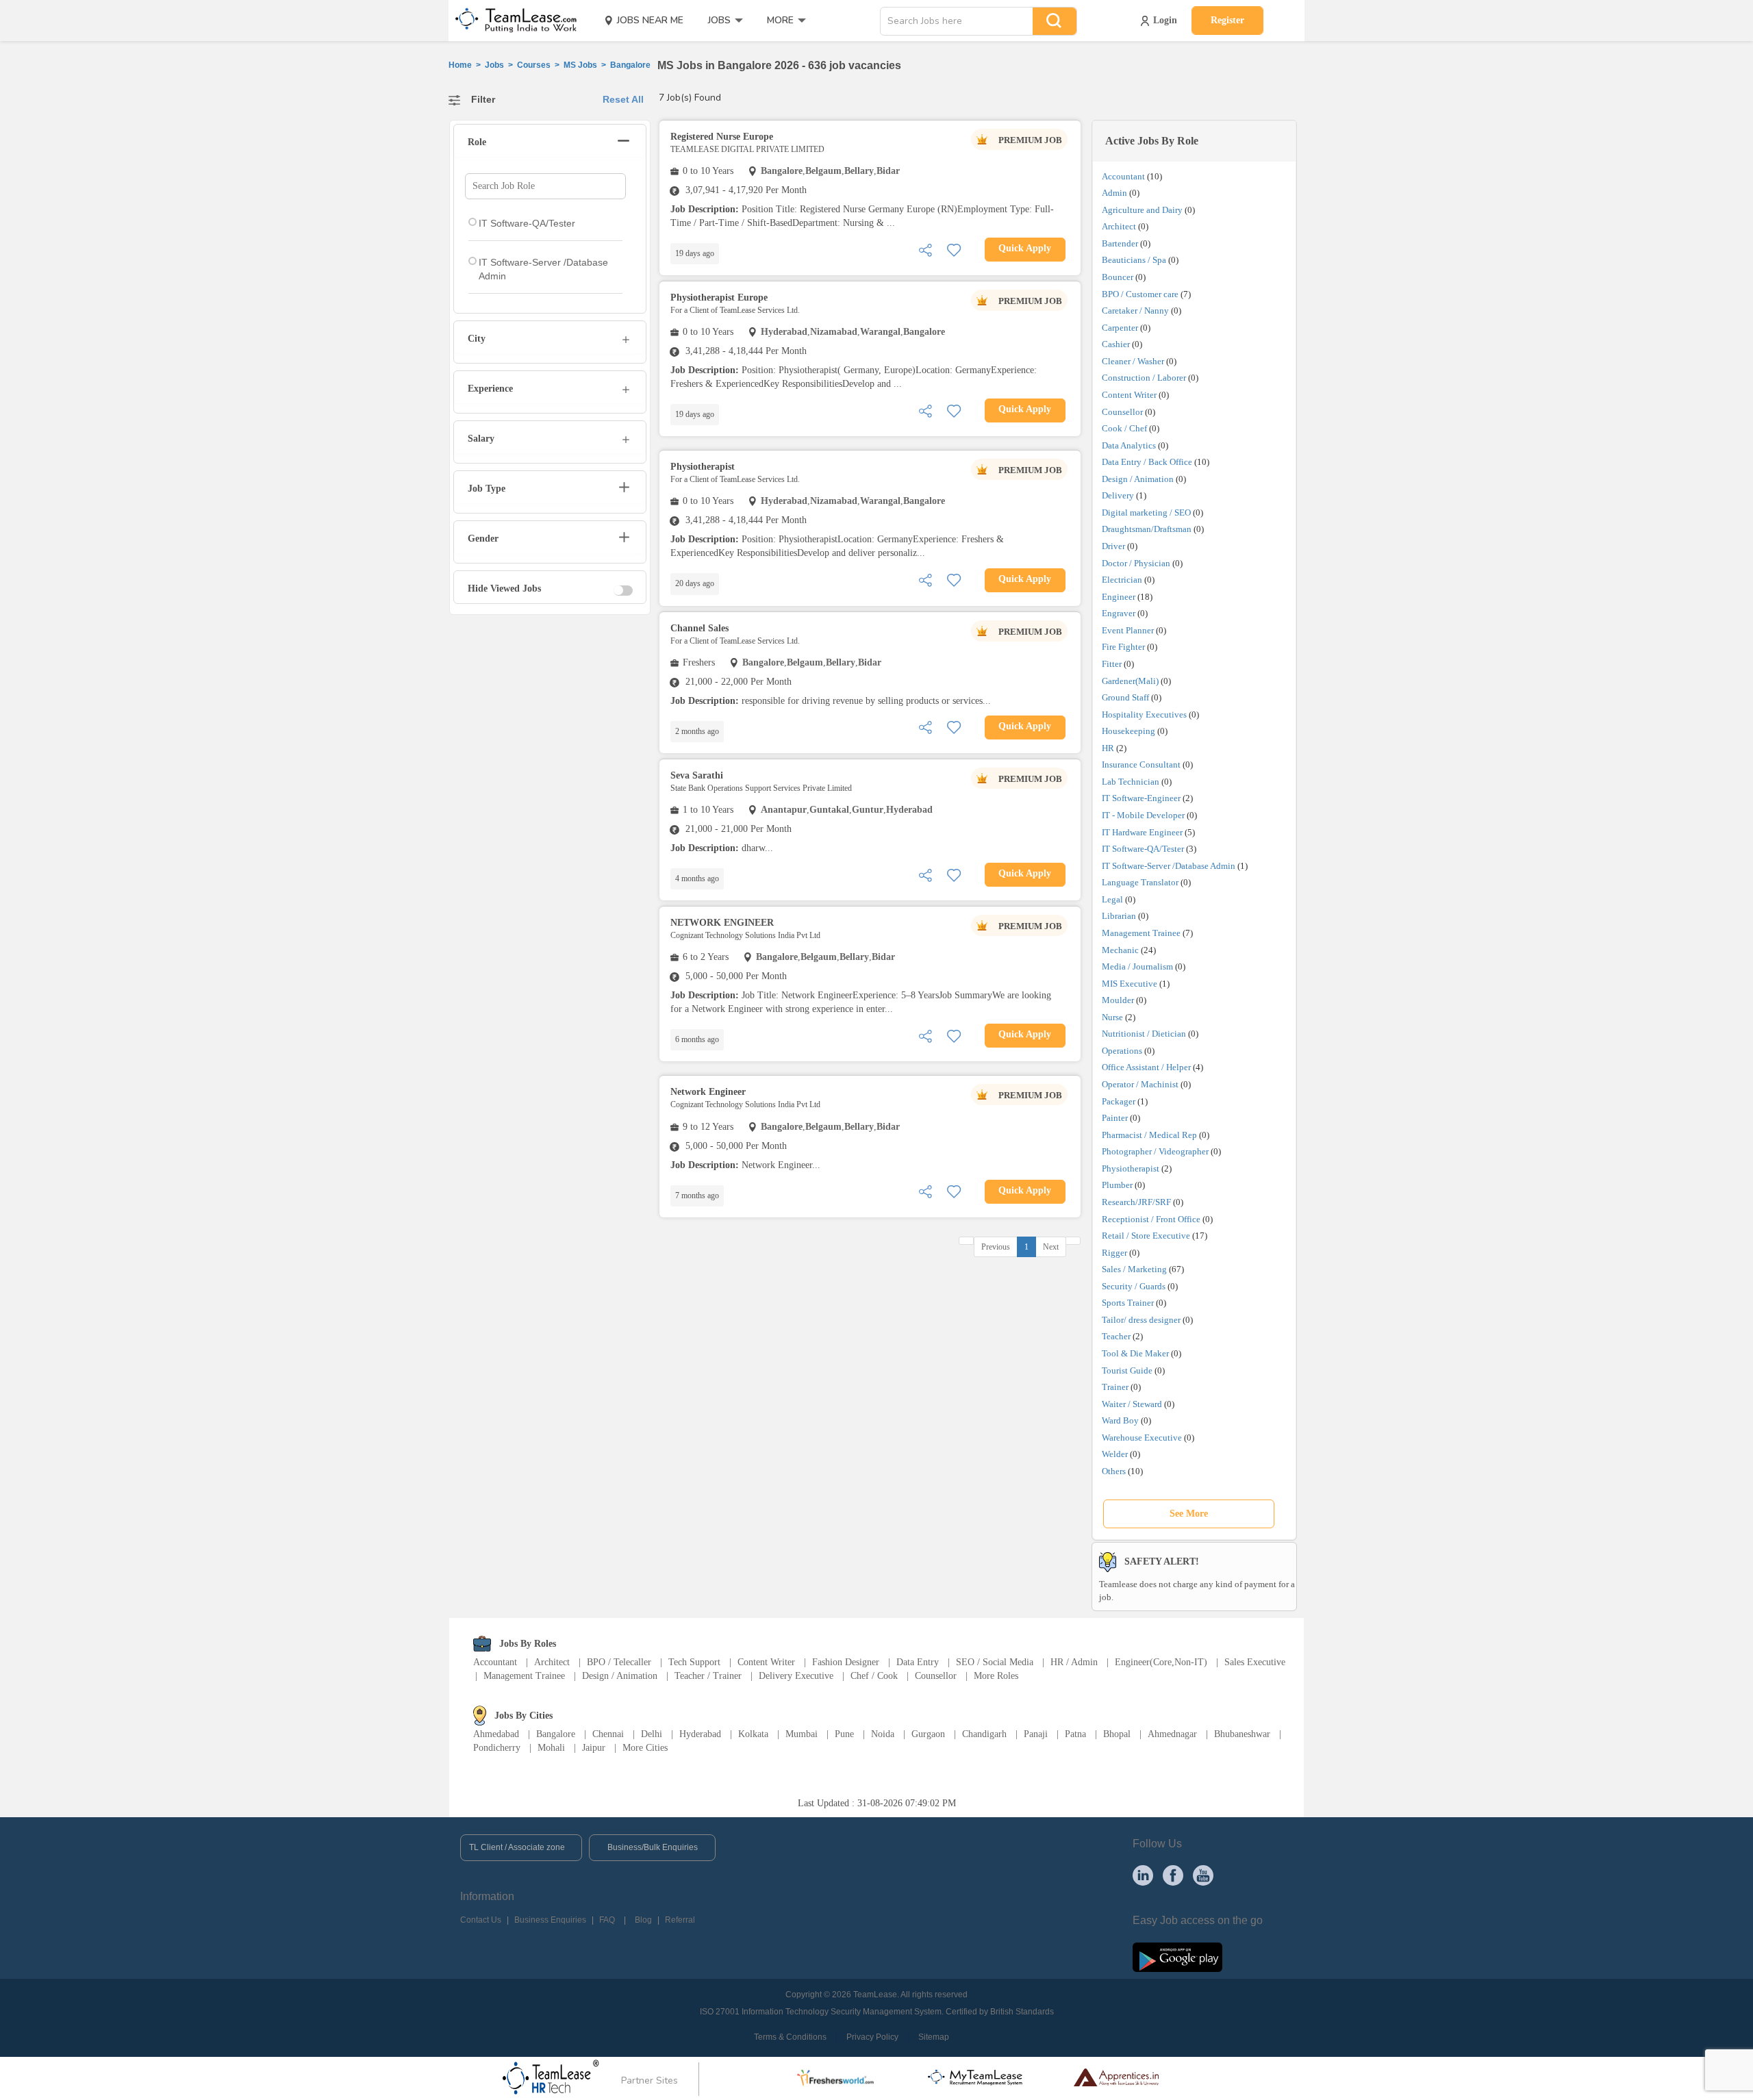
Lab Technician (1131, 782)
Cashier (1116, 344)
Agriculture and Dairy (1142, 210)
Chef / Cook (874, 1676)
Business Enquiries (550, 1920)
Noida (883, 1734)
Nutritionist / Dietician (1144, 1034)
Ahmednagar (1172, 1734)
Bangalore (556, 1734)
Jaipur (594, 1748)
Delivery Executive (796, 1676)
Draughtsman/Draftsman (1147, 529)
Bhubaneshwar (1242, 1734)
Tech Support (694, 1662)
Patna (1075, 1734)
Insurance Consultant (1141, 764)
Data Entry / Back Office (1147, 462)
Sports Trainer (1128, 1303)
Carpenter (1120, 328)
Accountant (1123, 176)
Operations (1122, 1051)
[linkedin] (1143, 1875)
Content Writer (1129, 395)
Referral (680, 1920)
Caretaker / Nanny (1135, 311)
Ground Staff (1125, 697)
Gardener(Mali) (1130, 681)
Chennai (608, 1734)
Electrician (1122, 580)
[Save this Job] (954, 249)
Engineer (1119, 597)
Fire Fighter (1123, 647)
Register (1227, 20)
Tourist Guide (1127, 1370)
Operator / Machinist (1140, 1084)
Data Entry (918, 1662)
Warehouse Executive (1142, 1438)
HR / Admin (1074, 1662)
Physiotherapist (1131, 1168)
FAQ (607, 1920)
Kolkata (753, 1734)
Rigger (1114, 1253)
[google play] (1177, 1956)
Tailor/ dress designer (1141, 1320)
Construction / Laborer (1144, 378)
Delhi (652, 1734)
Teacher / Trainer (708, 1676)
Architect (1119, 226)
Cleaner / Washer (1133, 361)
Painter (1115, 1118)
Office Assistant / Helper (1146, 1067)
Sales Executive (1255, 1662)
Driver (1113, 546)
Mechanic (1120, 950)
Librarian (1119, 916)
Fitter (1112, 664)
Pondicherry (497, 1748)
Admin (1114, 193)
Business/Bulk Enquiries (653, 1847)
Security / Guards (1134, 1286)
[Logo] (512, 21)
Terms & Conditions (790, 2037)
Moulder (1118, 1000)
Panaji (1036, 1734)
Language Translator (1140, 882)
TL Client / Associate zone (517, 1847)
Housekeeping (1128, 731)
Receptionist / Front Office (1151, 1219)
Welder (1115, 1454)
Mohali (551, 1748)
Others (1114, 1471)
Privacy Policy (872, 2037)
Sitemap (934, 2037)
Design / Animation (1138, 479)
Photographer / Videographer (1155, 1151)
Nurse (1112, 1017)
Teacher (1116, 1336)
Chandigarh (984, 1734)
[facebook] (1173, 1875)
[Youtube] (1203, 1875)
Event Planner (1128, 630)
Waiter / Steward (1132, 1404)
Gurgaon (928, 1734)
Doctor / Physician (1136, 563)
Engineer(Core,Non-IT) (1161, 1662)
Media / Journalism (1137, 966)
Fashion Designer (846, 1662)
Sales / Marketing (1134, 1269)
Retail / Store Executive (1146, 1236)
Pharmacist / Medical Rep (1149, 1135)
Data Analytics (1129, 445)
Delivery (1118, 495)
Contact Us (481, 1920)
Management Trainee (1141, 933)
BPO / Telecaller (619, 1662)
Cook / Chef (1124, 428)
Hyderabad (700, 1734)
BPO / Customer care (1140, 294)
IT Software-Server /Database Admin (1169, 866)
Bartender (1120, 243)
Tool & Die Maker (1136, 1353)
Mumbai (802, 1734)
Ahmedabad (496, 1734)
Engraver (1119, 613)
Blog (643, 1920)
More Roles (996, 1676)
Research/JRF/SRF (1136, 1202)
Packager (1119, 1101)
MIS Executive (1130, 984)
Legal (1112, 899)
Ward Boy (1120, 1420)
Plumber (1117, 1185)
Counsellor (1122, 412)
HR (1108, 748)
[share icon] (925, 249)
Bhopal (1117, 1734)
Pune (844, 1734)
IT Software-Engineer (1141, 798)
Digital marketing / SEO (1146, 513)
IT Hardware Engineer (1142, 832)
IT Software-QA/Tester (1143, 849)
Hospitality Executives (1144, 714)
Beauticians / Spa (1134, 260)
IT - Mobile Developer (1143, 815)
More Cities (645, 1748)
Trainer (1115, 1387)
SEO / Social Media (995, 1662)
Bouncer (1118, 277)
